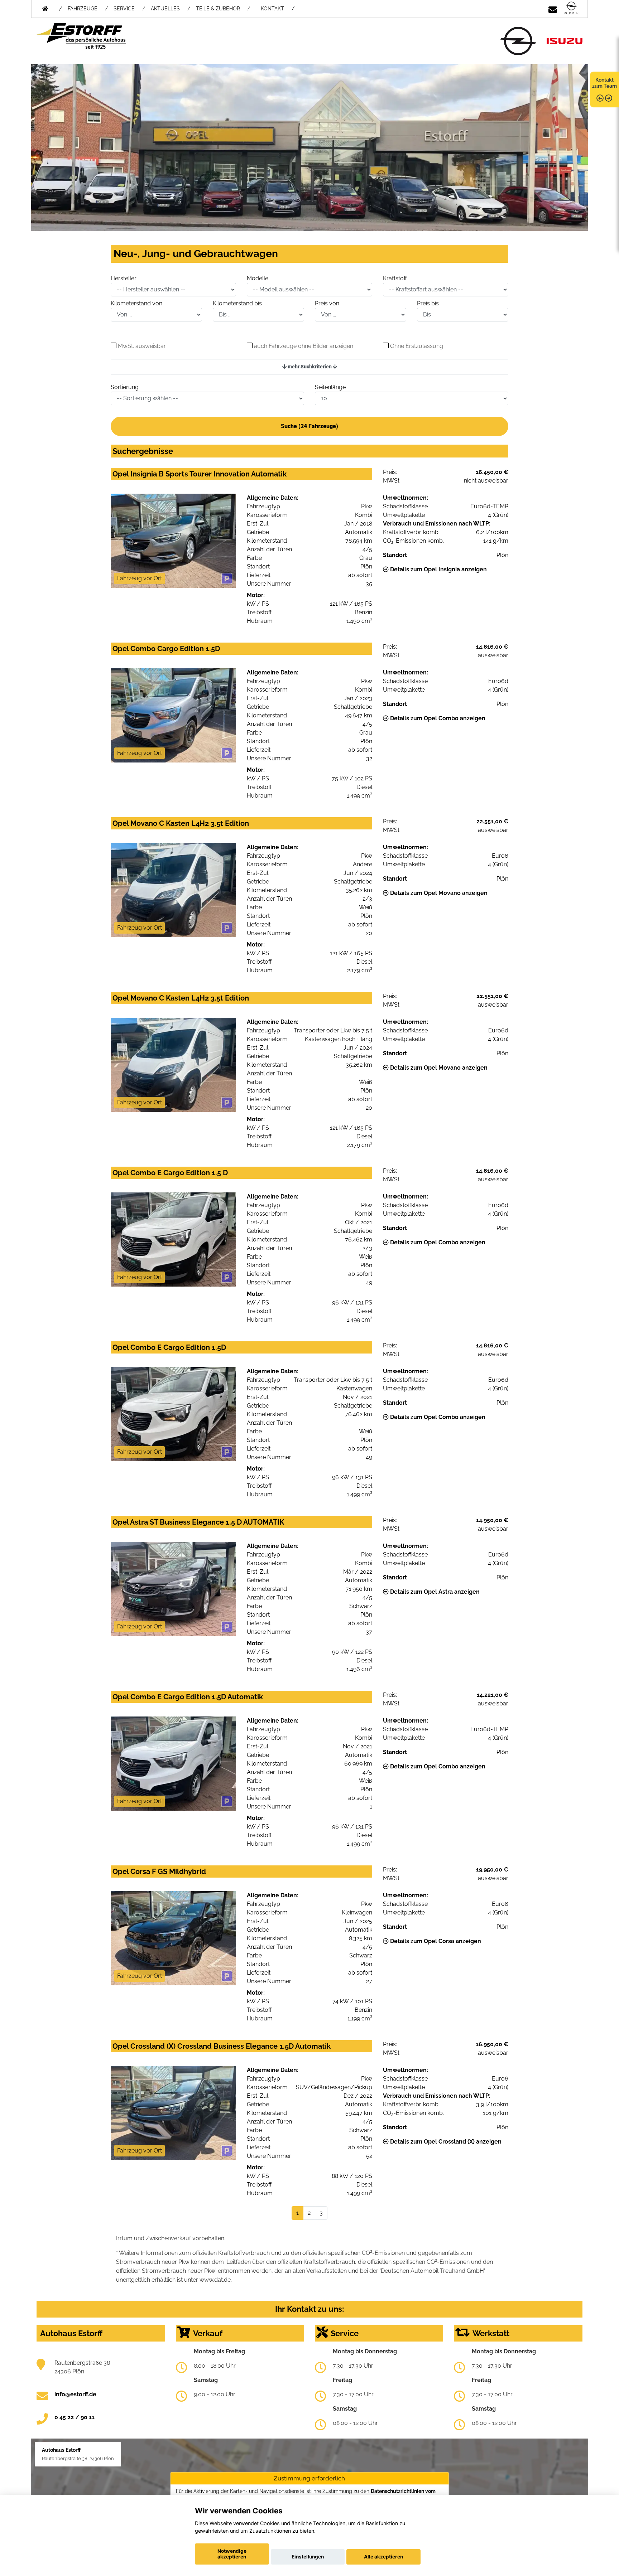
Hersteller (124, 278)
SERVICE (124, 9)
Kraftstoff (395, 278)
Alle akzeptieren (383, 2557)
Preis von (327, 303)
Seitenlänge (330, 387)
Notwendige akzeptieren (232, 2554)
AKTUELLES (165, 9)
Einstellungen (308, 2557)
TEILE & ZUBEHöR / (223, 9)
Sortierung (125, 387)
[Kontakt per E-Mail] (553, 8)
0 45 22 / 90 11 (75, 2417)
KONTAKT (272, 9)
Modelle (258, 278)
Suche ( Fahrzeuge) (309, 426)
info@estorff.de (75, 2394)
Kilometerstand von (136, 303)
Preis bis (428, 303)
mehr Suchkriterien (310, 367)
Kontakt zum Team (604, 83)
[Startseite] (571, 8)
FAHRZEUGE (83, 9)
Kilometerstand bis (237, 303)
